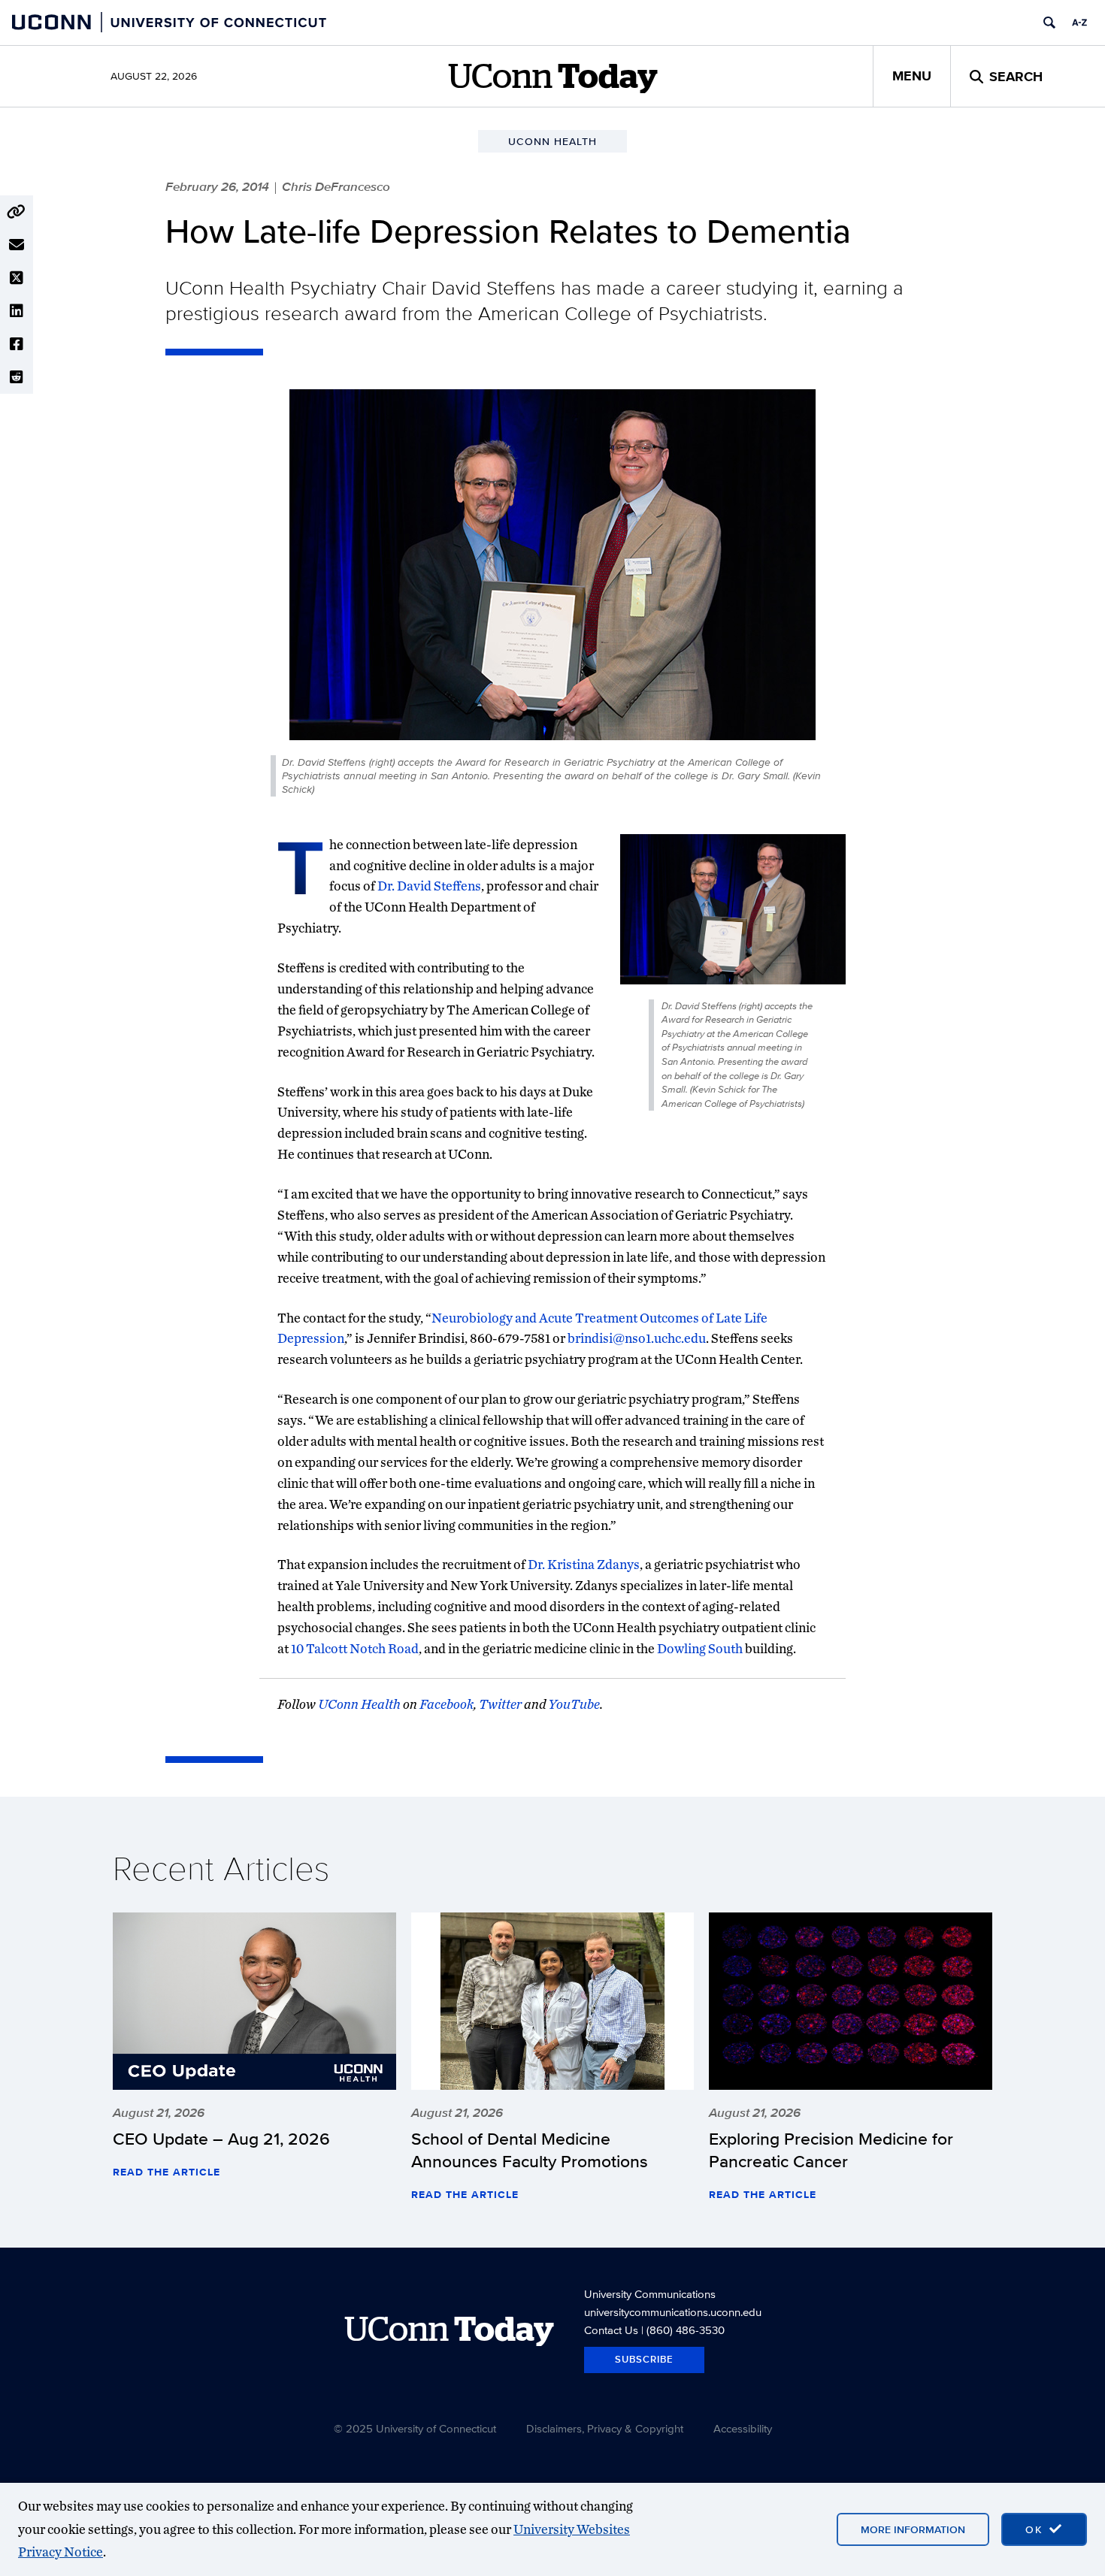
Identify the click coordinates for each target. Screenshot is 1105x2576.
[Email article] (17, 245)
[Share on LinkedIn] (17, 311)
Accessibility (743, 2428)
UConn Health (359, 1704)
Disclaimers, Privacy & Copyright (605, 2428)
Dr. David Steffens (429, 886)
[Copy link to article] (17, 212)
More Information (913, 2529)
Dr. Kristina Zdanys (584, 1564)
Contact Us (611, 2330)
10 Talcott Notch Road (355, 1648)
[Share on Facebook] (17, 344)
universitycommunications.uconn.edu (673, 2312)
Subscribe (644, 2359)
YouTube (574, 1704)
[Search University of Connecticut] (1049, 23)
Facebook (447, 1704)
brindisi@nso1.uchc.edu (637, 1338)
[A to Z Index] (1079, 23)
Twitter (500, 1704)
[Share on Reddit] (17, 377)
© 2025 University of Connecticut (415, 2428)
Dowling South (700, 1648)
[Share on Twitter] (17, 278)
